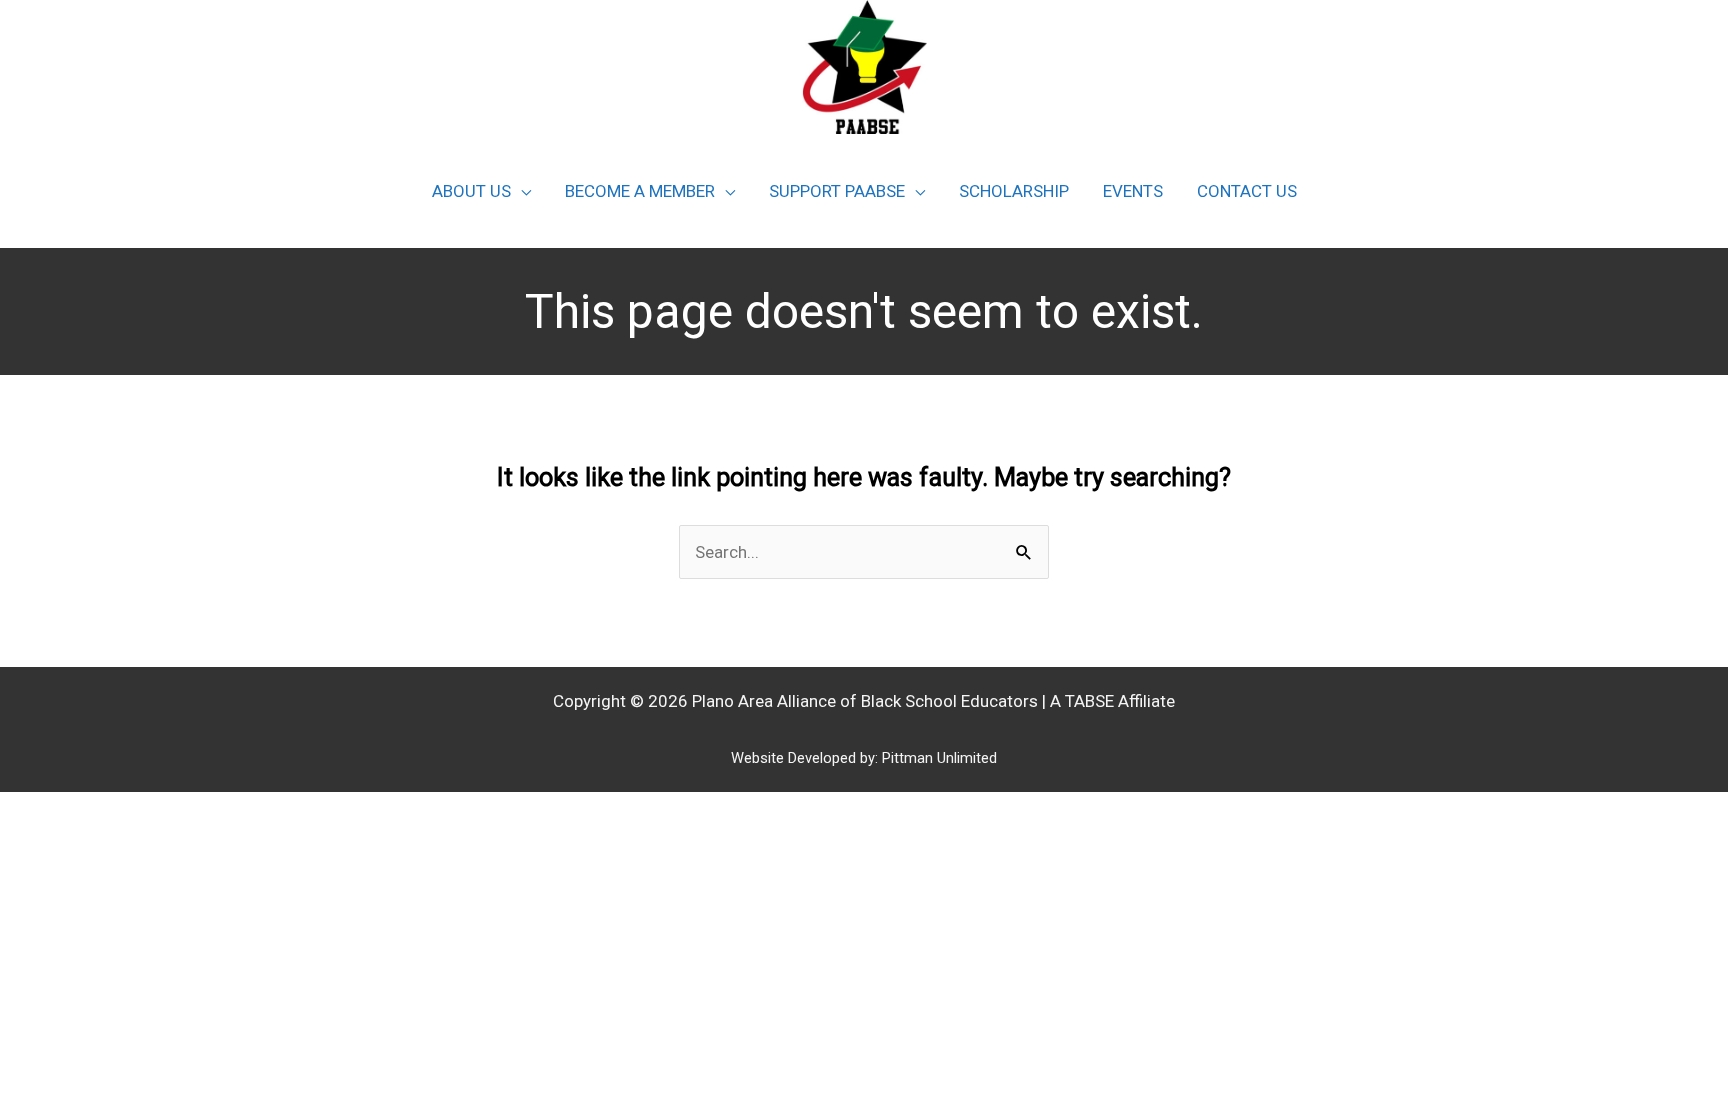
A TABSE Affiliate (1112, 701)
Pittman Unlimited (939, 758)
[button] (481, 191)
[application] (521, 191)
